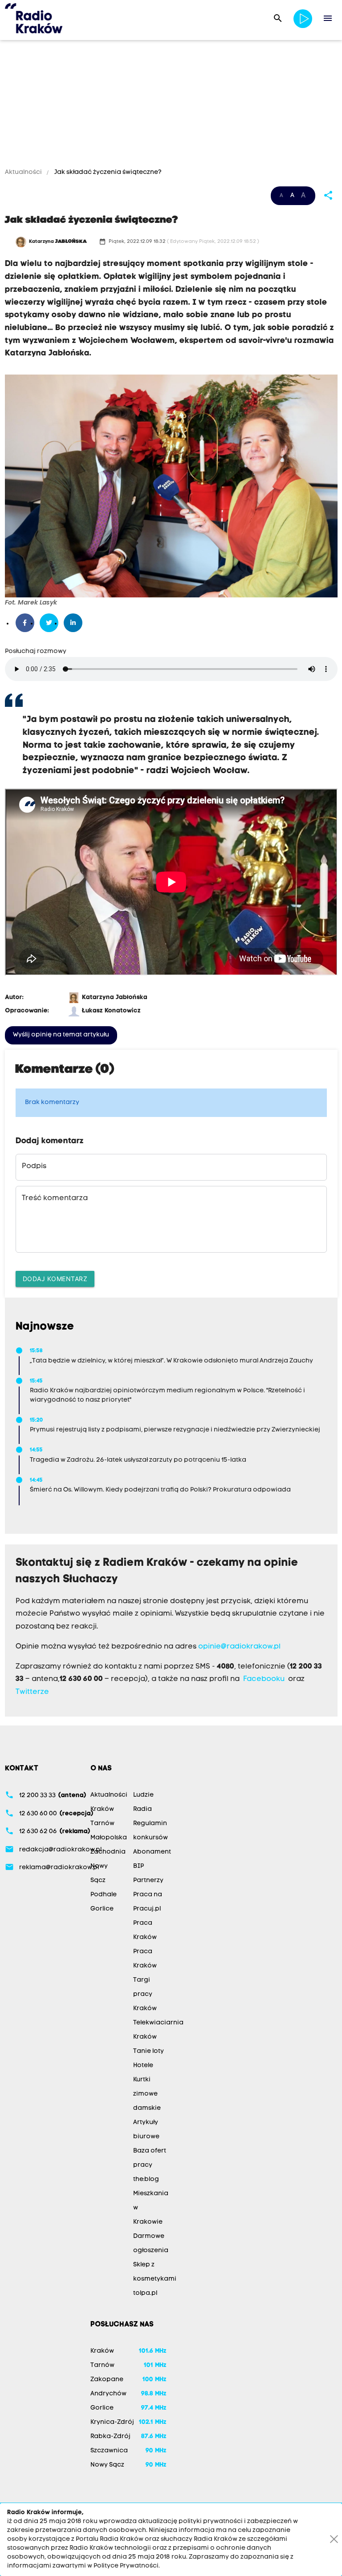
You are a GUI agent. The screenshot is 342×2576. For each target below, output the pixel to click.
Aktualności (24, 172)
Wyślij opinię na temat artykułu (61, 1035)
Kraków (102, 1809)
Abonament (152, 1852)
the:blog (146, 2179)
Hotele (143, 2066)
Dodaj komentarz (55, 1279)
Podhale (104, 1895)
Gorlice (102, 1909)
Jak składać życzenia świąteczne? (107, 172)
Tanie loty (149, 2051)
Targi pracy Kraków (145, 1994)
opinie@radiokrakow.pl (239, 1647)
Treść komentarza (55, 1198)
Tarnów (102, 1824)
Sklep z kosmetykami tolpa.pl (155, 2279)
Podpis (34, 1166)
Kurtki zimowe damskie (147, 2094)
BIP (138, 1866)
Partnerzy (148, 1881)
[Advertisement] (171, 105)
